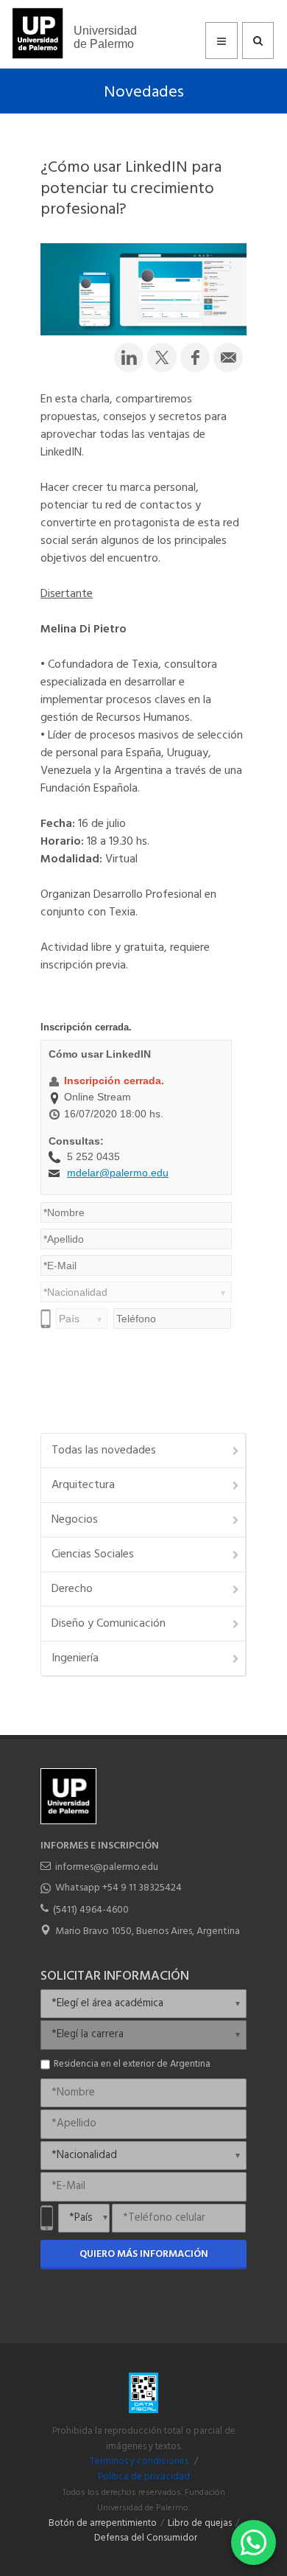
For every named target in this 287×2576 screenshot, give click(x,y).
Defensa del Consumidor (146, 2538)
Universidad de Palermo (105, 37)
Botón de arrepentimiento (103, 2524)
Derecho (72, 1589)
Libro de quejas (200, 2524)
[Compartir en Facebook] (195, 357)
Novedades (144, 93)
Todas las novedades (104, 1451)
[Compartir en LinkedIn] (129, 357)
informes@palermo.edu (107, 1867)
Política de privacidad (144, 2477)
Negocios (75, 1520)
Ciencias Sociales (93, 1554)
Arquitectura (83, 1485)
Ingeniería (75, 1658)
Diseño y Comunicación (109, 1624)
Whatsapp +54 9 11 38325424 (118, 1888)
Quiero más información (144, 2254)
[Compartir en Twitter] (162, 357)
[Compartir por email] (228, 357)
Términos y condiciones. (140, 2462)
